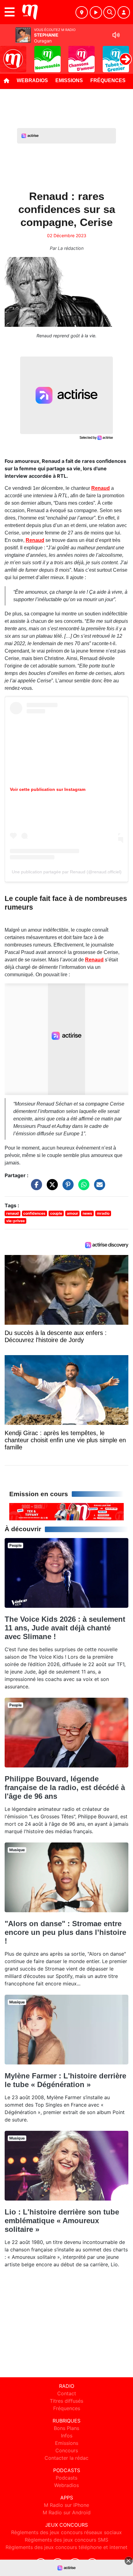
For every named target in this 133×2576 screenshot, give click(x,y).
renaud (13, 1213)
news (87, 1213)
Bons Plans (66, 2428)
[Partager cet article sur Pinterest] (66, 1188)
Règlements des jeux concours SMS (66, 2540)
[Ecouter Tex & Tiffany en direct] (66, 1511)
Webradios (32, 80)
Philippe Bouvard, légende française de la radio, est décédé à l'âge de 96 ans (65, 1787)
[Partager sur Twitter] (51, 1188)
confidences (34, 1213)
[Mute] (116, 35)
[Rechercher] (109, 12)
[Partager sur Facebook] (35, 1188)
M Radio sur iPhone (66, 2505)
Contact (67, 2393)
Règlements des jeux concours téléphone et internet (66, 2547)
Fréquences (108, 80)
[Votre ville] (82, 12)
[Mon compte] (124, 12)
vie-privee (15, 1221)
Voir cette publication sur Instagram (48, 789)
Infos (67, 2436)
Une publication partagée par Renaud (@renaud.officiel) (67, 872)
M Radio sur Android (67, 2512)
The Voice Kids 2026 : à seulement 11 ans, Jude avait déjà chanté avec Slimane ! (65, 1628)
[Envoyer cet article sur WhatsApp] (82, 1188)
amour (73, 1213)
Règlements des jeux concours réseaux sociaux (66, 2532)
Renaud (101, 488)
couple (56, 1213)
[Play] (8, 55)
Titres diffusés (66, 2401)
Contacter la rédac (66, 2458)
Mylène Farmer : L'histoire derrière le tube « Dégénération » (65, 2080)
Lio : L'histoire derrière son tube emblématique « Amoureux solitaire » (62, 2221)
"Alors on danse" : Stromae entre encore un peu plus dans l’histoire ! (65, 1932)
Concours (67, 2450)
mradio (103, 1213)
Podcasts (66, 2478)
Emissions (69, 80)
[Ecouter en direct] (96, 12)
